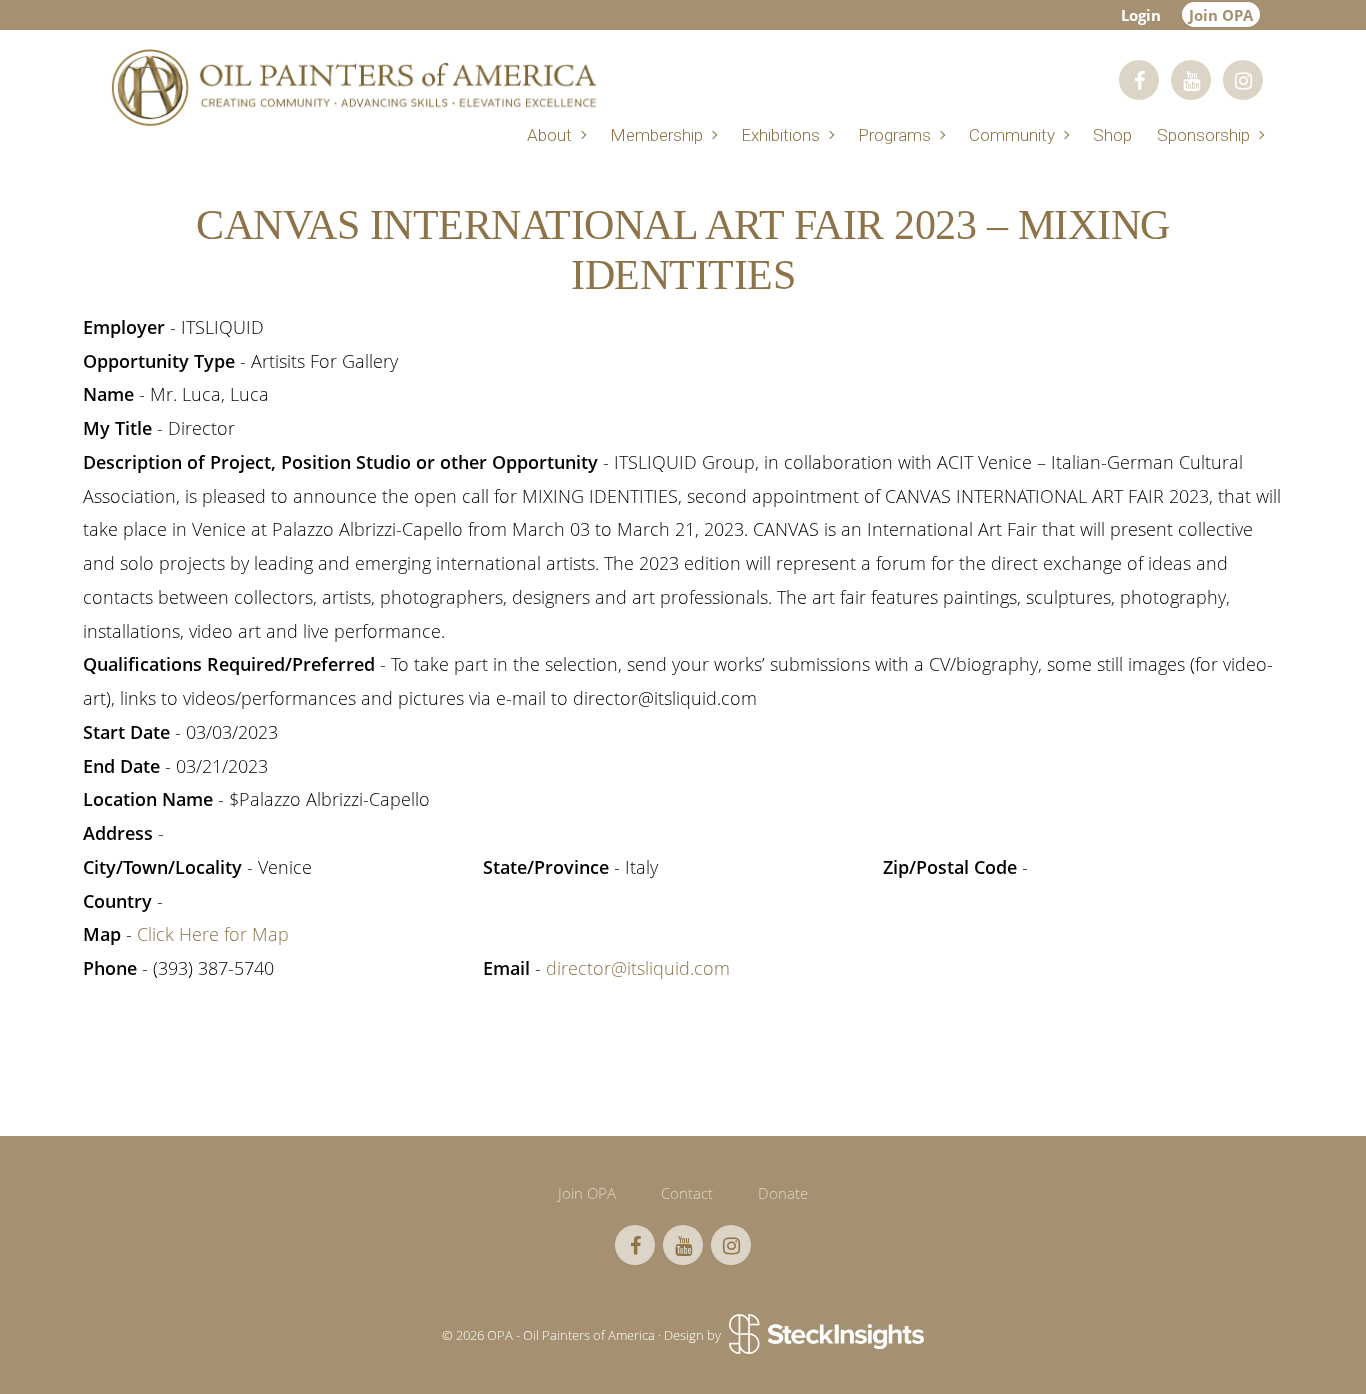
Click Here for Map (213, 934)
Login (1141, 15)
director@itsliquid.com (638, 968)
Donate (783, 1193)
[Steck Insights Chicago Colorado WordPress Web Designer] (824, 1335)
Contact (687, 1193)
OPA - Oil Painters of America (353, 87)
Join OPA (1221, 15)
